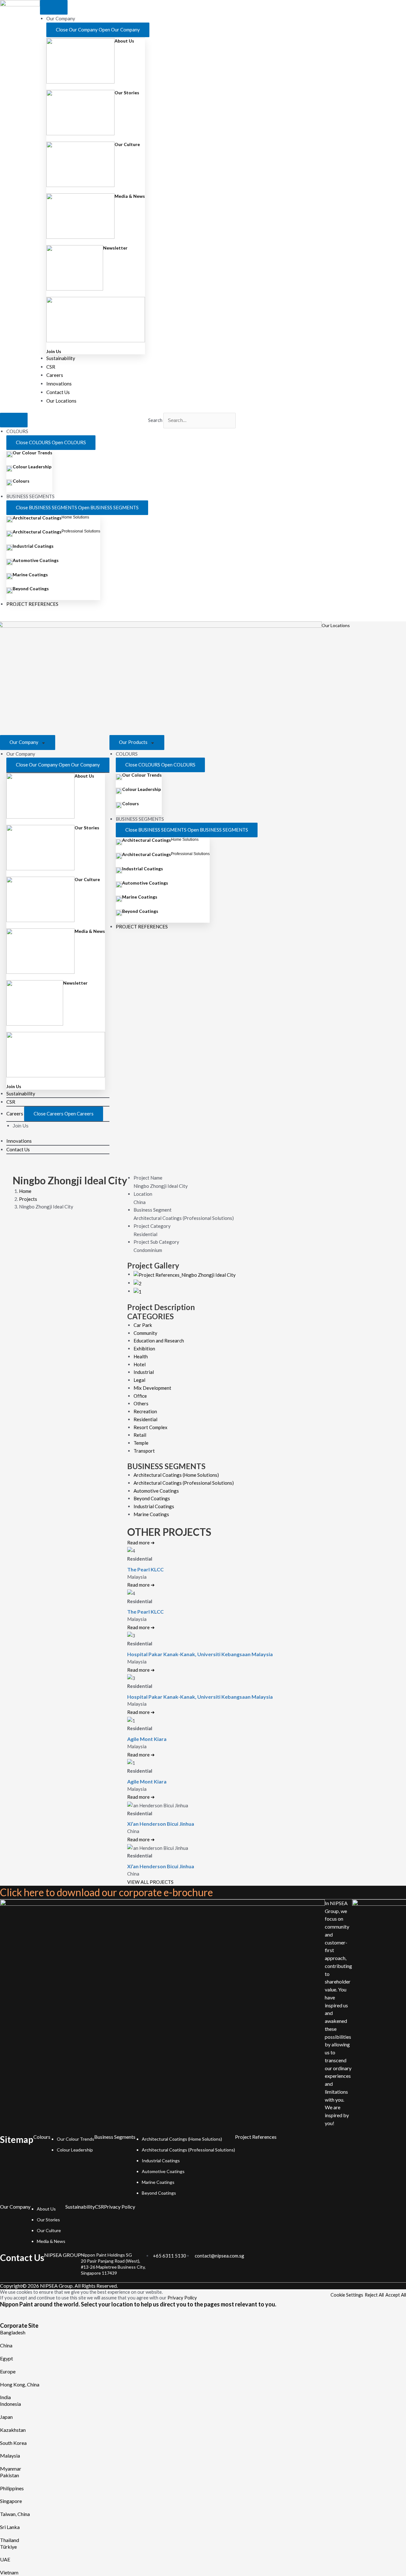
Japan (6, 2417)
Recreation (145, 1411)
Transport (144, 1451)
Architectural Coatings (37, 518)
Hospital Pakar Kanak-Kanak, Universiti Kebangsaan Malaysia (200, 1654)
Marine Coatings (30, 575)
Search (155, 420)
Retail (140, 1435)
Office (140, 1396)
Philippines (12, 2488)
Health (141, 1356)
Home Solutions (75, 517)
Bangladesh (13, 2332)
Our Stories (127, 93)
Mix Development (152, 1388)
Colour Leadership (32, 467)
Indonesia (10, 2404)
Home (25, 1191)
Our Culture (127, 144)
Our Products (134, 742)
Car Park (143, 1325)
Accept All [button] (396, 2295)
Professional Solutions (81, 531)
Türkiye (8, 2547)
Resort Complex (151, 1427)
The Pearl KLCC (145, 1569)
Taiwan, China (15, 2514)
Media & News (130, 196)
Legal (139, 1380)
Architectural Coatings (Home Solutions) (176, 1475)
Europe (8, 2371)
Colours (21, 481)
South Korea (13, 2443)
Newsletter (115, 248)
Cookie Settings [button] (347, 2295)
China (6, 2345)
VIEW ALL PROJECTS (150, 1882)
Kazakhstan (13, 2430)
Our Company (24, 742)
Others (141, 1403)
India (5, 2397)
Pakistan (10, 2475)
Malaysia (10, 2456)
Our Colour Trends (33, 453)
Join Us (54, 351)
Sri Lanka (10, 2527)
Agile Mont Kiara (147, 1739)
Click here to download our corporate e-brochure (106, 1892)
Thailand (10, 2540)
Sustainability (80, 2207)
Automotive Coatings (36, 560)
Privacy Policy (120, 2207)
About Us (124, 41)
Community (145, 1333)
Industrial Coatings (33, 546)
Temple (141, 1443)
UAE (5, 2559)
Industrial (144, 1372)
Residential (145, 1419)
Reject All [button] (374, 2295)
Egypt (7, 2358)
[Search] (158, 434)
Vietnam (9, 2572)
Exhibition (144, 1348)
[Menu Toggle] (54, 7)
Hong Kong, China (20, 2384)
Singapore (11, 2501)
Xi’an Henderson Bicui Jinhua (161, 1824)
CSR (99, 2207)
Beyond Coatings (31, 589)
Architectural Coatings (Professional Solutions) (184, 1483)
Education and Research (159, 1341)
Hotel (140, 1364)
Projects (28, 1199)
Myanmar (11, 2469)
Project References (256, 2137)
